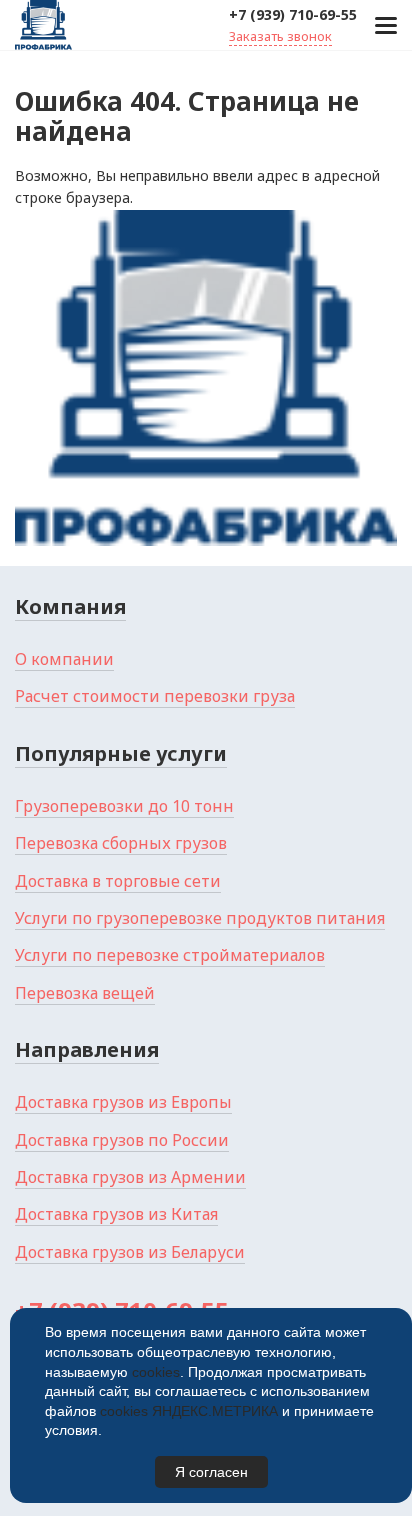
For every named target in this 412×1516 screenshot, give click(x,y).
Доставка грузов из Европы (123, 1102)
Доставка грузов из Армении (130, 1177)
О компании (64, 659)
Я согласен (211, 1472)
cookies (156, 1372)
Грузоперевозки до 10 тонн (124, 806)
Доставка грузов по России (122, 1140)
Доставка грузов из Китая (116, 1214)
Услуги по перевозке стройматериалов (170, 955)
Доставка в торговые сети (118, 881)
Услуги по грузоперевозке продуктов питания (200, 918)
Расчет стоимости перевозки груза (155, 696)
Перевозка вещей (85, 993)
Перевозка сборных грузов (121, 843)
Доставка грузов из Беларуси (130, 1252)
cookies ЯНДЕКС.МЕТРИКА (189, 1411)
